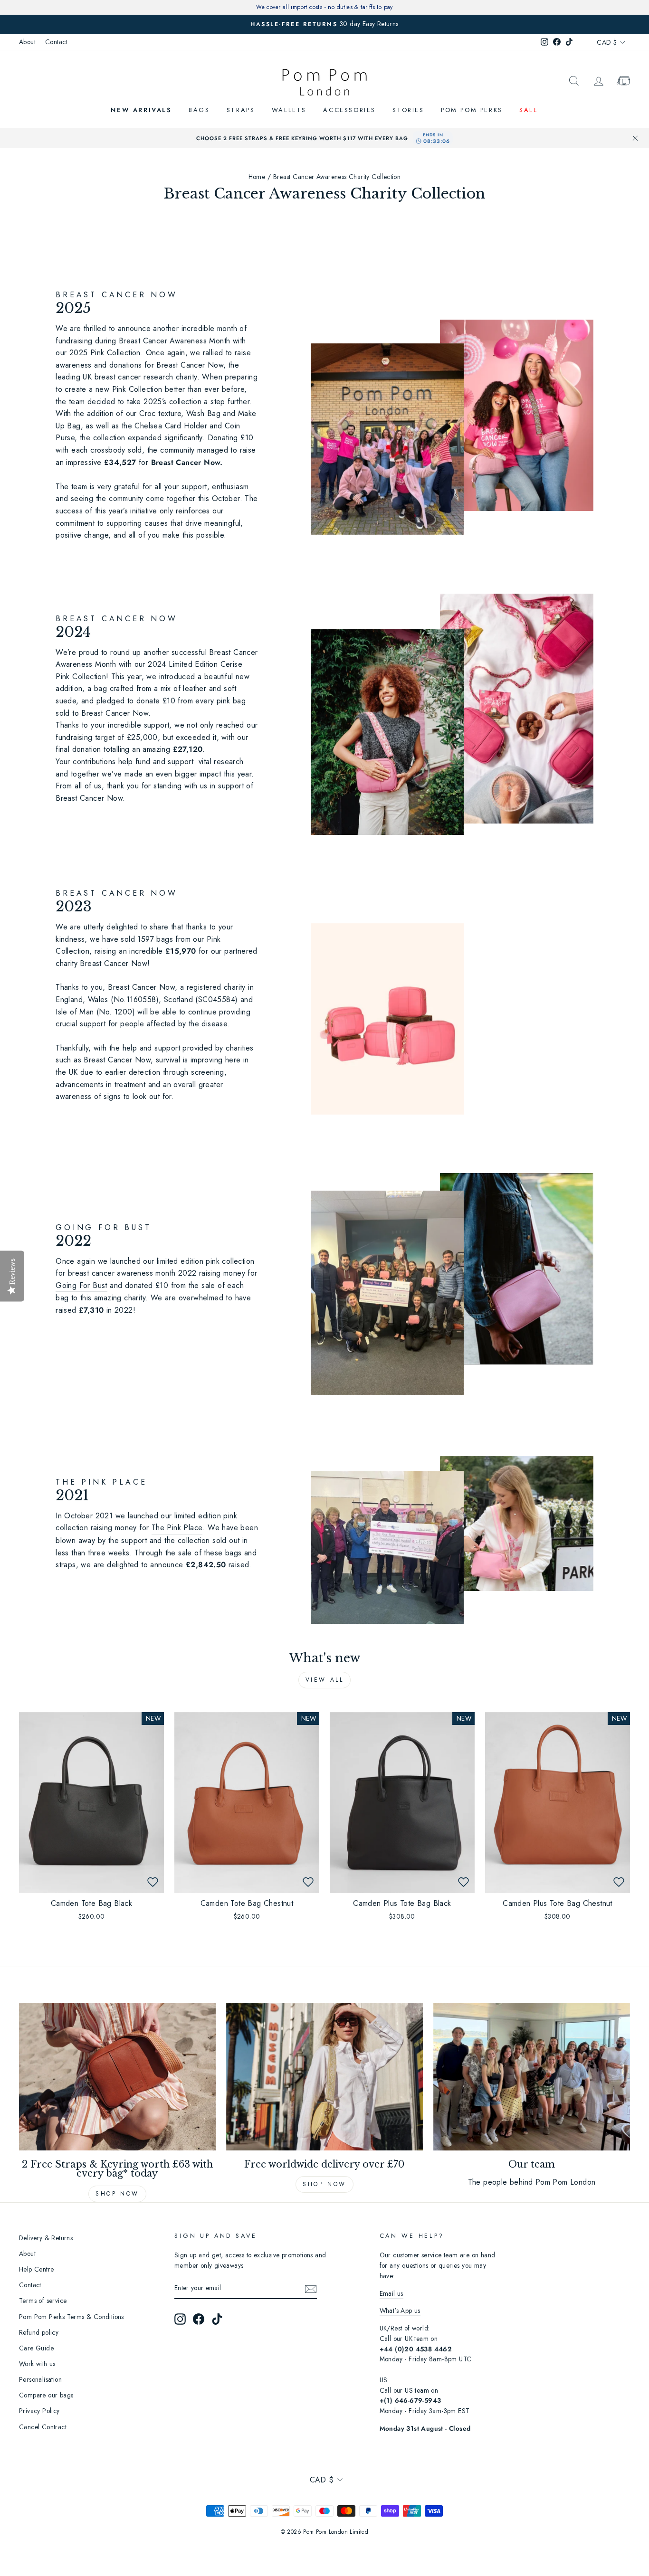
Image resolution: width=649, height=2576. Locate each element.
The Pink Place (177, 1528)
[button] (153, 1882)
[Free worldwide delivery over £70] (324, 2076)
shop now (324, 2184)
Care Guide (36, 2348)
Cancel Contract (43, 2427)
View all (325, 1680)
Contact (56, 42)
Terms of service (43, 2301)
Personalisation (40, 2379)
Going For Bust (81, 1285)
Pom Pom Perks (472, 110)
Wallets (289, 110)
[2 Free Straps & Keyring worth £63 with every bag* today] (117, 2076)
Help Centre (36, 2269)
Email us (391, 2293)
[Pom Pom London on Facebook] (199, 2319)
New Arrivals (141, 110)
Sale (529, 110)
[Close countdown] (635, 138)
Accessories (349, 110)
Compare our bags (46, 2395)
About (27, 42)
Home (257, 177)
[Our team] (532, 2076)
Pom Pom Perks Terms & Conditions (72, 2317)
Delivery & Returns (46, 2238)
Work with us (37, 2364)
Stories (408, 110)
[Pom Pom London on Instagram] (180, 2319)
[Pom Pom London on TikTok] (217, 2319)
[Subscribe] (311, 2289)
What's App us (400, 2311)
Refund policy (39, 2332)
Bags (199, 110)
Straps (241, 110)
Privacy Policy (39, 2411)
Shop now (117, 2194)
